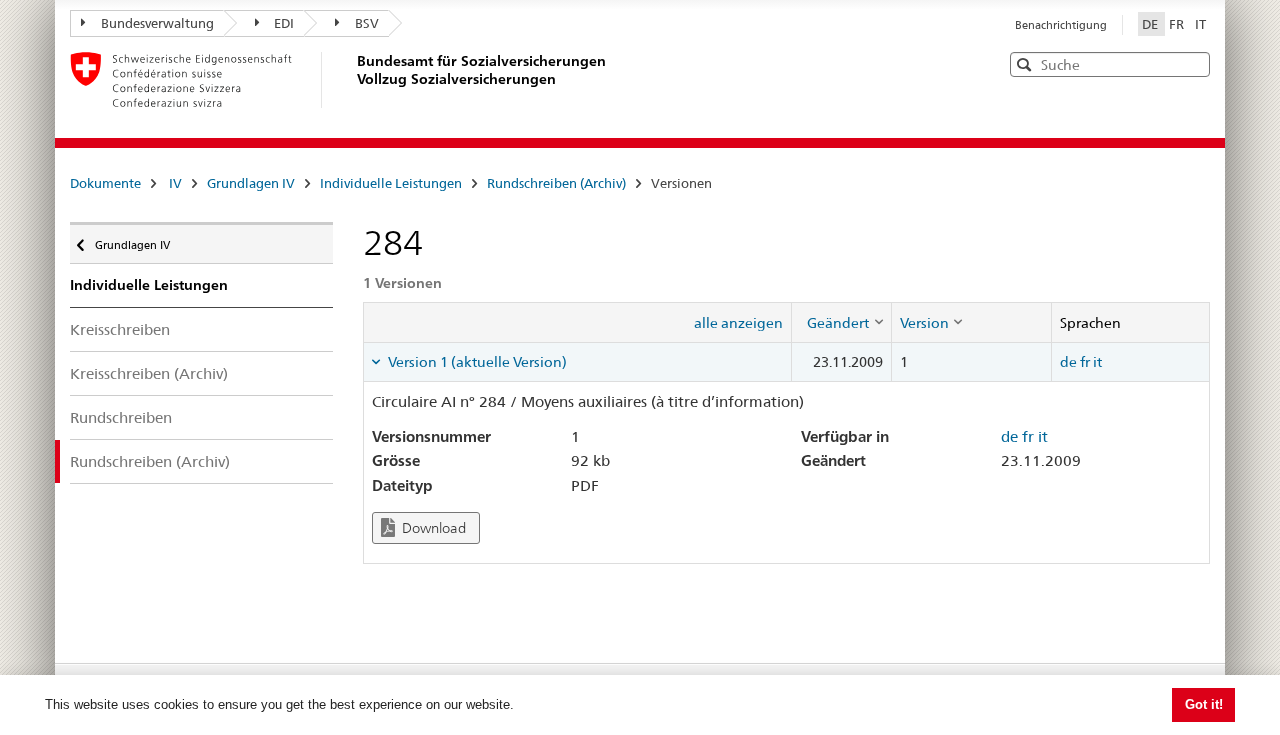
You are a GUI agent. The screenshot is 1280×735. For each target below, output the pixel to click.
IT (1200, 24)
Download (432, 528)
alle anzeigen (738, 323)
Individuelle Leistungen (391, 183)
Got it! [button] (1204, 704)
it (1097, 362)
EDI (284, 23)
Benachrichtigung (1061, 25)
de (1068, 362)
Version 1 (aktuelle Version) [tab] (476, 362)
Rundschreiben (121, 417)
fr (1085, 362)
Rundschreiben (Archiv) (556, 183)
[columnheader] (841, 322)
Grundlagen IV (251, 183)
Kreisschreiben (120, 329)
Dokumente (105, 183)
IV (175, 183)
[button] (1193, 63)
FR (1178, 24)
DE (1151, 24)
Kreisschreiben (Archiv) (149, 373)
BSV (367, 23)
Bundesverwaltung (157, 23)
